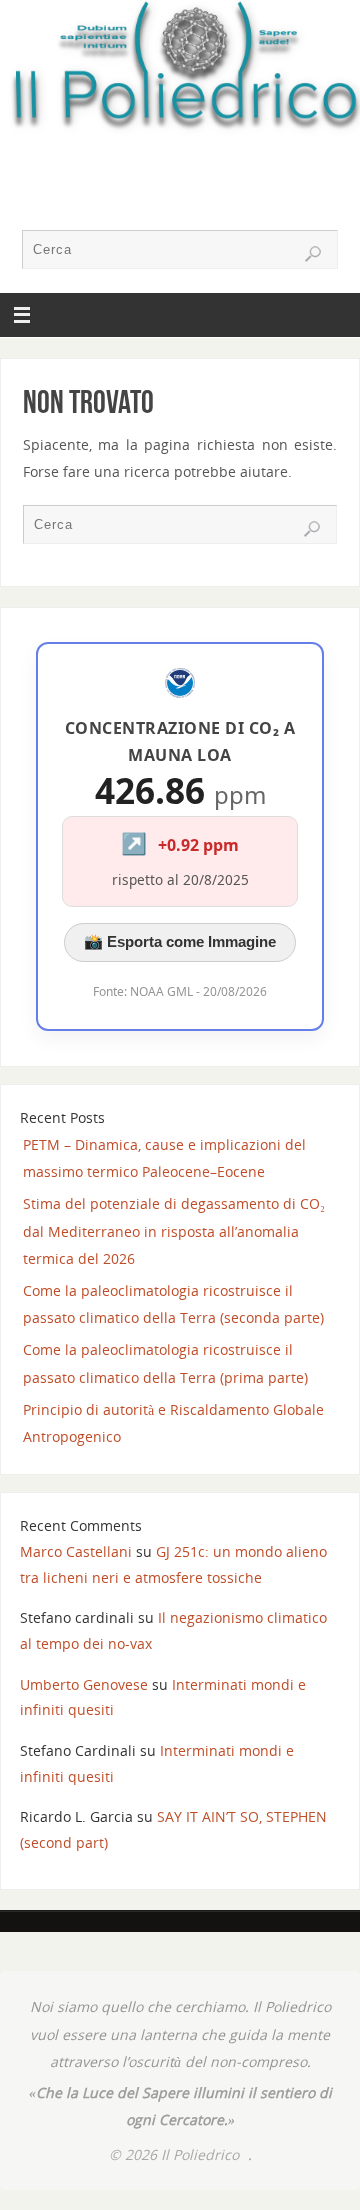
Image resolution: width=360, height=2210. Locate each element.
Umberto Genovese (84, 1684)
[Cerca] (313, 254)
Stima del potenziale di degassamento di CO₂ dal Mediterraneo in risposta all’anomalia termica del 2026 (174, 1230)
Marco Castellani (76, 1551)
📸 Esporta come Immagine (180, 941)
